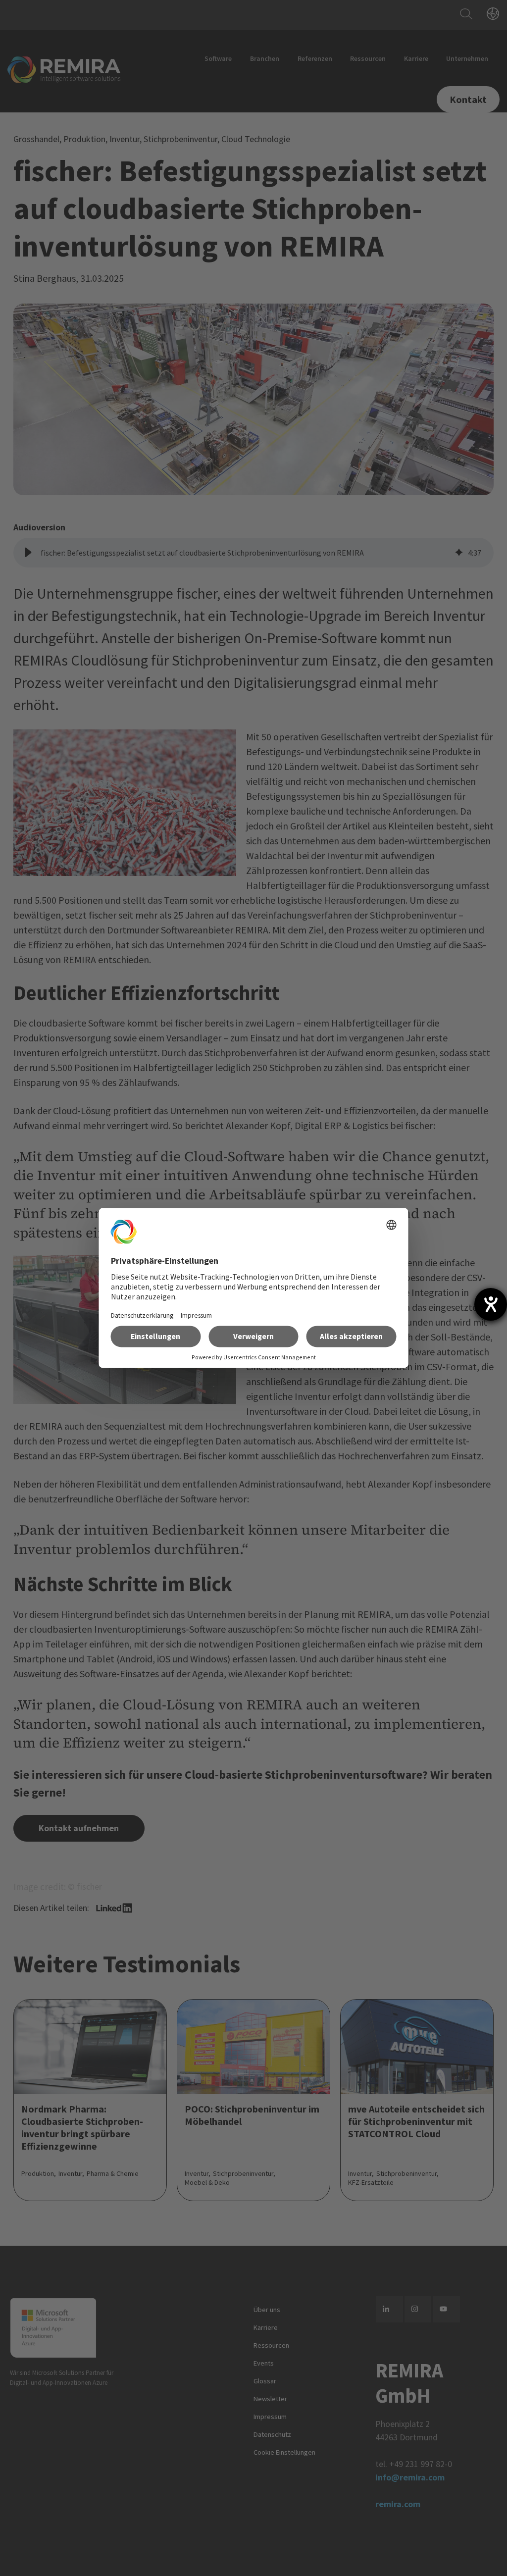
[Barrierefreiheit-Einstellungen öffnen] (491, 1304)
